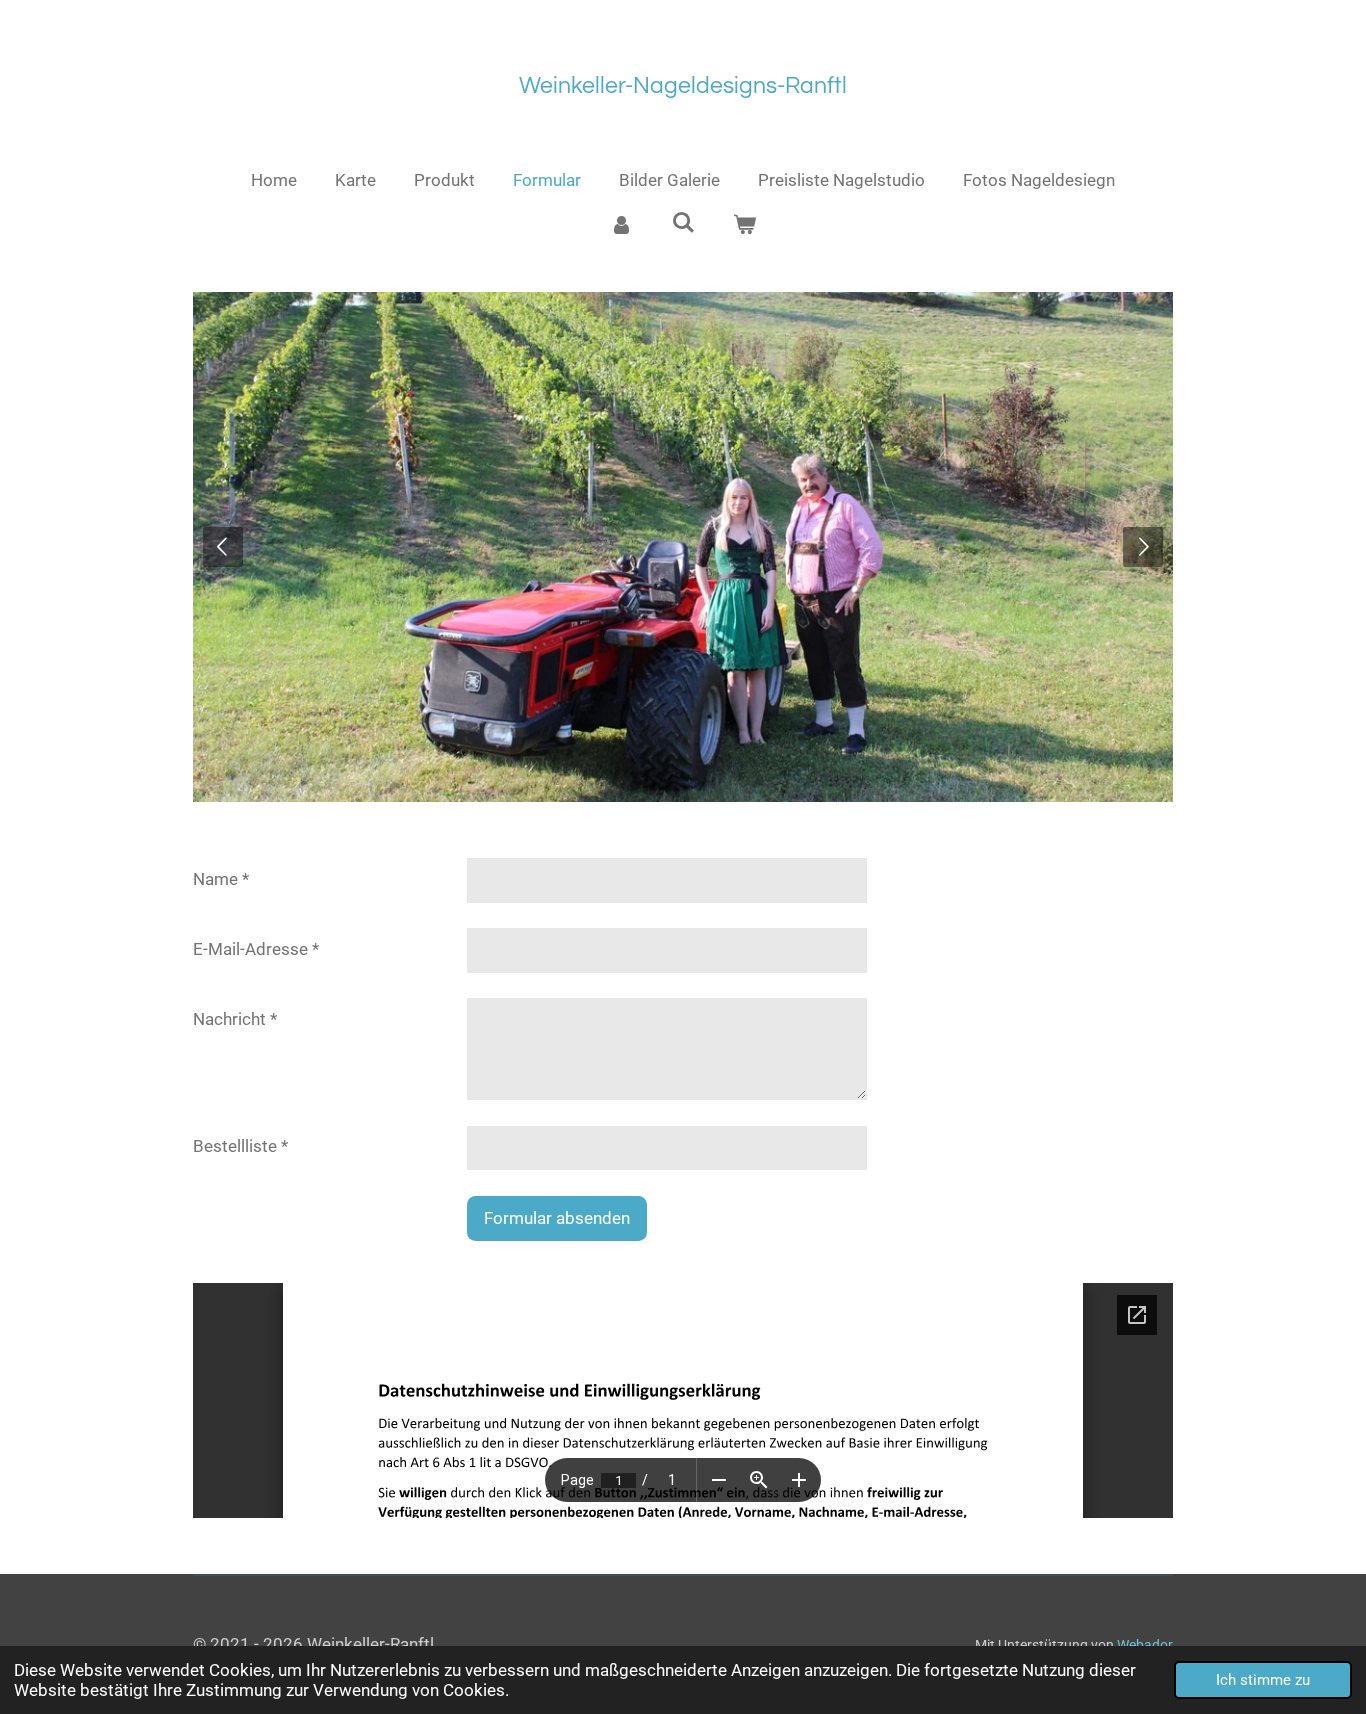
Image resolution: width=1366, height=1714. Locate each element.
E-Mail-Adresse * (256, 949)
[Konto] (621, 226)
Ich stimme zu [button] (1263, 1680)
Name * (221, 879)
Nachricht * (235, 1019)
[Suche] (683, 223)
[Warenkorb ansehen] (745, 226)
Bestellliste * (240, 1146)
